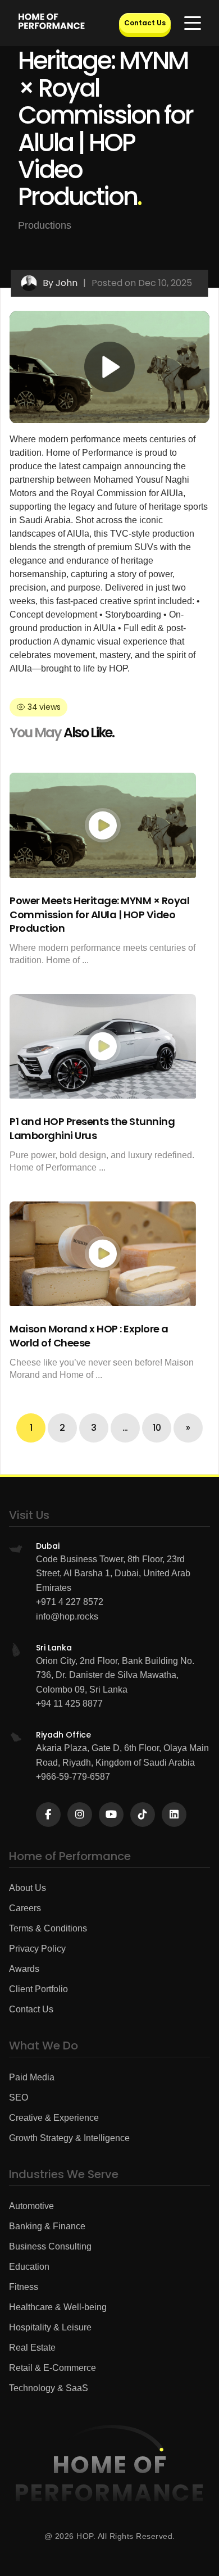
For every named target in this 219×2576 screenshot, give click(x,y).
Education (29, 2267)
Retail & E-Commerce (53, 2368)
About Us (28, 1888)
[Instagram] (80, 1815)
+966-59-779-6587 (73, 1777)
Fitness (24, 2287)
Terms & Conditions (48, 1928)
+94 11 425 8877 (69, 1704)
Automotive (31, 2206)
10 (157, 1428)
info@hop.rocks (67, 1616)
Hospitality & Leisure (50, 2327)
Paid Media (32, 2077)
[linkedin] (174, 1815)
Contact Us (145, 23)
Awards (24, 1969)
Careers (25, 1908)
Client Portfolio (38, 1989)
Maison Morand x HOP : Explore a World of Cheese (89, 1336)
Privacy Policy (37, 1949)
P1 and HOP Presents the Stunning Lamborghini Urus (92, 1128)
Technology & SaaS (49, 2388)
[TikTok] (143, 1815)
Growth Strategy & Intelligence (69, 2138)
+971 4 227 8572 (70, 1602)
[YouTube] (111, 1815)
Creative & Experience (54, 2118)
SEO (19, 2097)
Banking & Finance (47, 2226)
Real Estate (32, 2348)
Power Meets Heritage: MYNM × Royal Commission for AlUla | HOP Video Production (99, 914)
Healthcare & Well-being (58, 2307)
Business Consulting (50, 2246)
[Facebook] (48, 1815)
